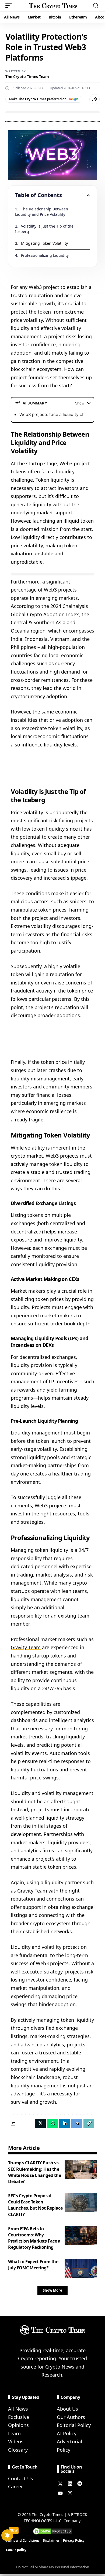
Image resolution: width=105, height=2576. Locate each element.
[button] (10, 6)
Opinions (18, 2425)
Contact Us (21, 2478)
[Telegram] (80, 2484)
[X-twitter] (60, 2484)
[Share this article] (94, 99)
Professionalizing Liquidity (45, 255)
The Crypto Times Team (27, 77)
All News (18, 2409)
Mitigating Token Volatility (44, 243)
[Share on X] (40, 2123)
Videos (16, 2441)
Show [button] (80, 403)
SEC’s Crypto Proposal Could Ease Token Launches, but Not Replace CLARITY (35, 2205)
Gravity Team (26, 1647)
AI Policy (67, 2433)
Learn (14, 2433)
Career (15, 2486)
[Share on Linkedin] (65, 2123)
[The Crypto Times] (53, 6)
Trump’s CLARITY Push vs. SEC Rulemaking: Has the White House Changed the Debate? (34, 2172)
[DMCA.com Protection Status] (52, 2531)
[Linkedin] (70, 2484)
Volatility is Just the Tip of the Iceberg (45, 229)
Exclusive (19, 2417)
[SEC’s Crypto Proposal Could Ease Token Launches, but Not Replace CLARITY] (81, 2202)
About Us (67, 2409)
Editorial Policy (74, 2425)
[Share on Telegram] (77, 2123)
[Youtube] (60, 2493)
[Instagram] (70, 2493)
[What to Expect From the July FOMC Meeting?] (81, 2268)
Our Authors (71, 2417)
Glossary (18, 2450)
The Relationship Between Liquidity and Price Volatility (42, 212)
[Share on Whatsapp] (52, 2123)
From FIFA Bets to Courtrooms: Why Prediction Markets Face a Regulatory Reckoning (34, 2238)
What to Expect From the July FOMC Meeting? (33, 2265)
